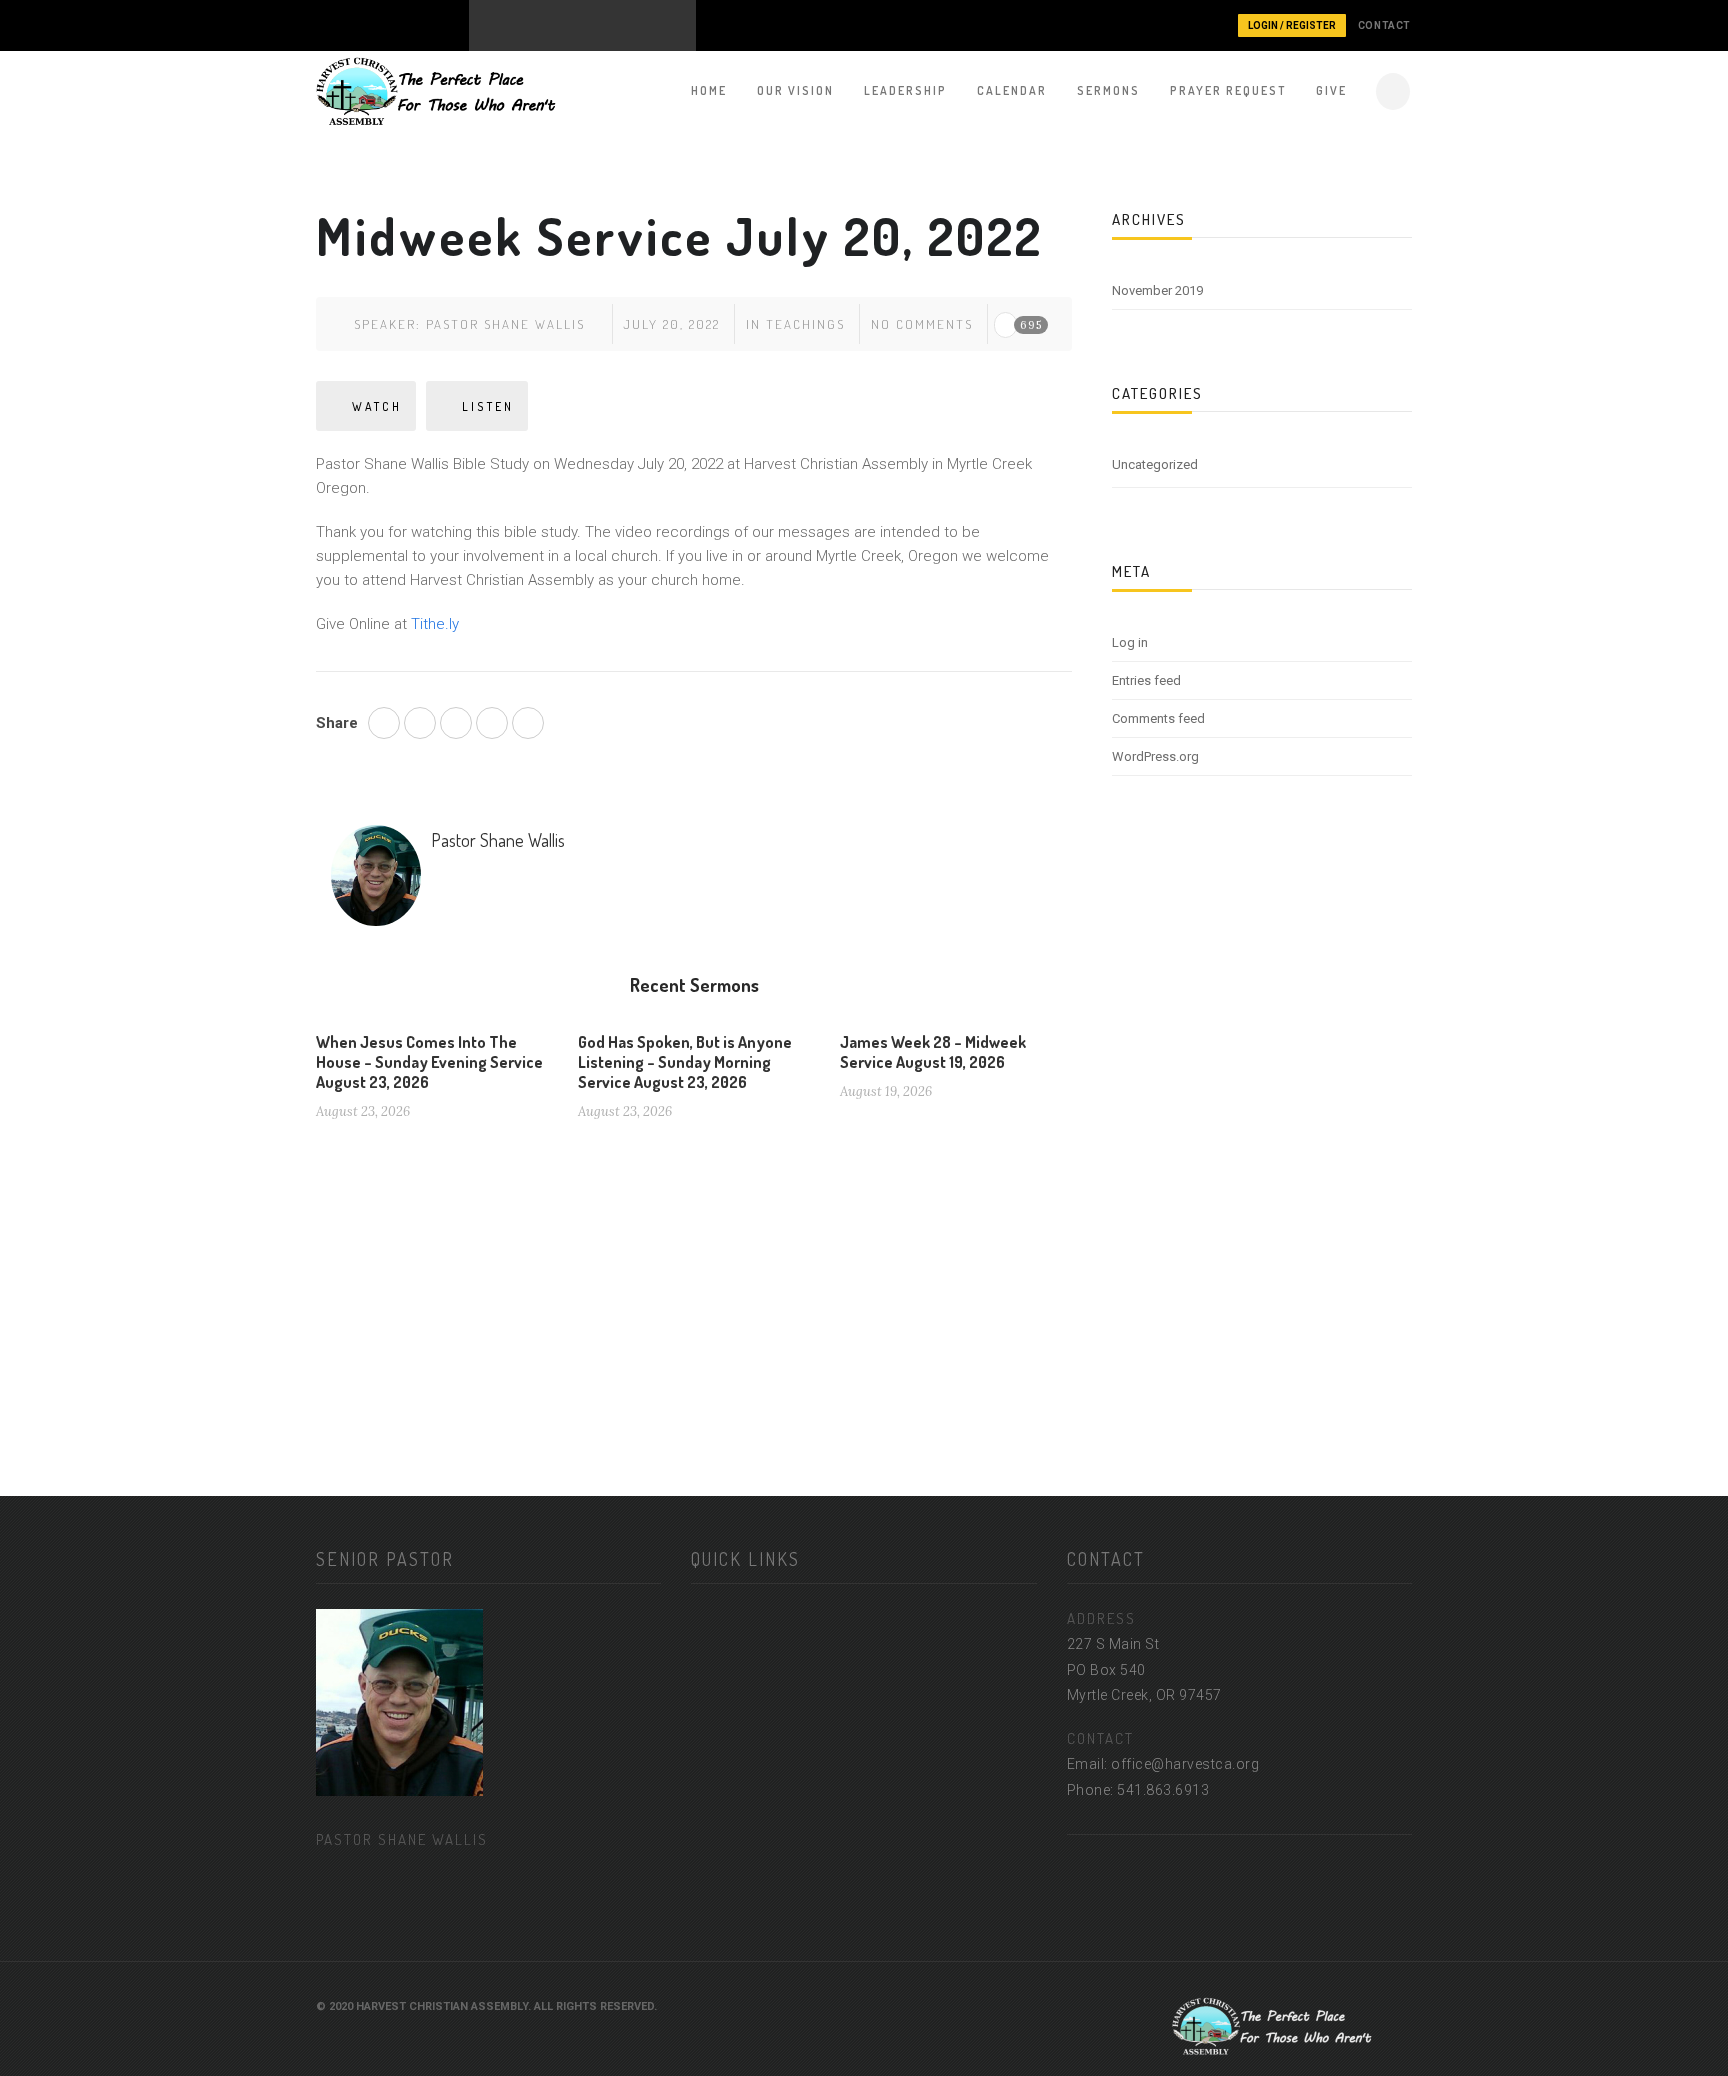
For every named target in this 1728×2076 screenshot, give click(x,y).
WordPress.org (1155, 756)
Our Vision (795, 90)
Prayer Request (1228, 90)
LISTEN (488, 406)
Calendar (1012, 90)
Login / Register (1292, 25)
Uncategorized (1155, 464)
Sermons (1108, 90)
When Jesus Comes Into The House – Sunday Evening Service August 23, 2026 (429, 1062)
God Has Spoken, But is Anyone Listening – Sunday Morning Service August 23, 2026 (685, 1062)
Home (709, 90)
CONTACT (1384, 25)
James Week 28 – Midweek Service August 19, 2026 (933, 1052)
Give (1331, 90)
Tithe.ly (435, 624)
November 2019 (1157, 290)
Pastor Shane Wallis (505, 324)
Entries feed (1146, 680)
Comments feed (1158, 718)
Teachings (805, 324)
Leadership (905, 90)
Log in (1130, 642)
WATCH (377, 406)
